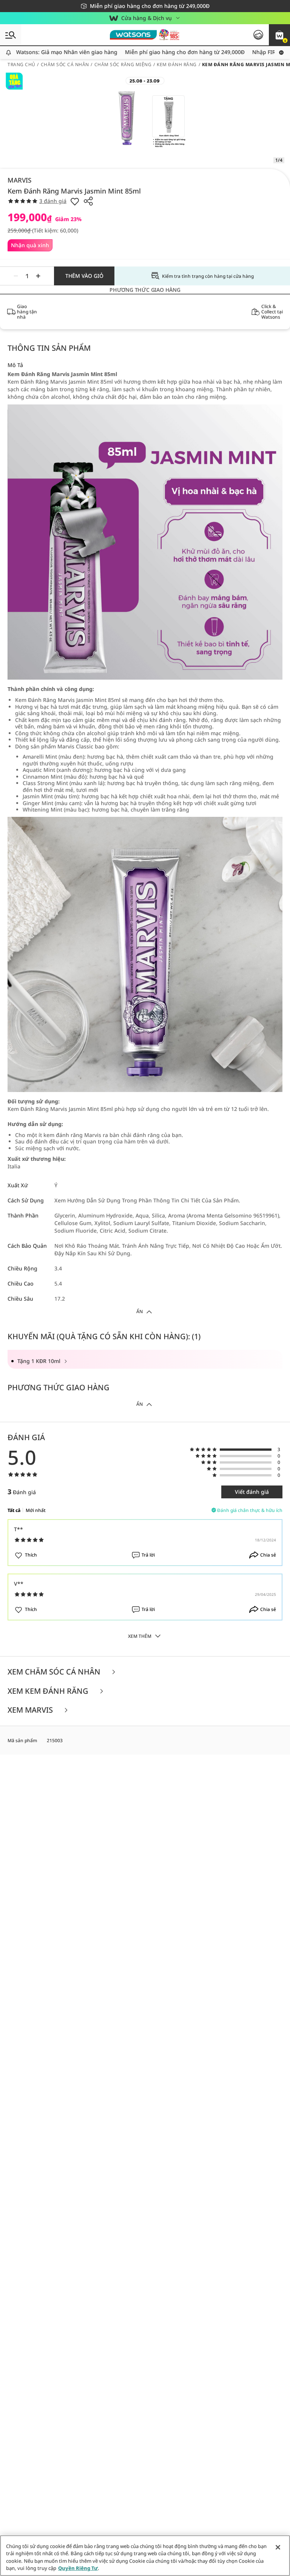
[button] (279, 35)
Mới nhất (36, 1510)
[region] (145, 2556)
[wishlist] (75, 201)
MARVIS (19, 180)
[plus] (38, 276)
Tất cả (14, 1510)
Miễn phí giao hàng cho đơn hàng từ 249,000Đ (160, 52)
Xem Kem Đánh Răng (49, 1691)
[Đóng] (278, 2547)
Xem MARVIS (31, 1710)
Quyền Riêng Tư (78, 2568)
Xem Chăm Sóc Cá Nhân (55, 1672)
